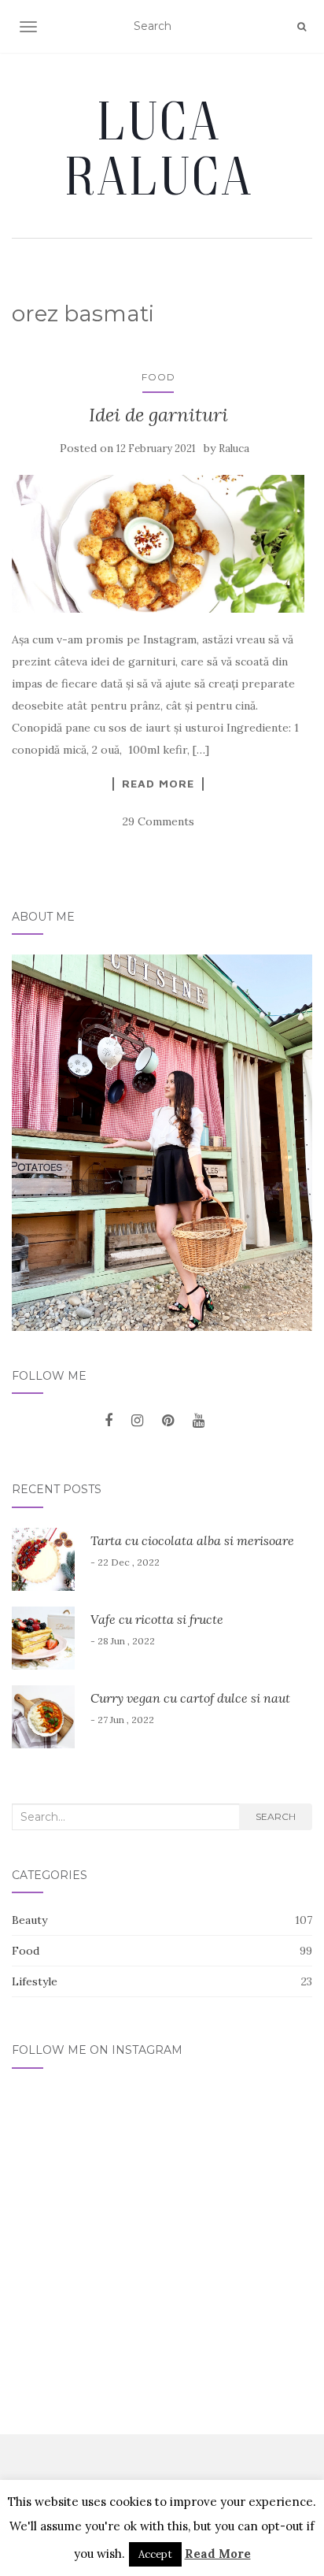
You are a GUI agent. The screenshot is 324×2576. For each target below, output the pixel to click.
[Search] (302, 27)
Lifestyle (35, 1981)
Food (158, 377)
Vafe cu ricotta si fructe (157, 1619)
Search (276, 1816)
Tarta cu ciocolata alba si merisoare (192, 1540)
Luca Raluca (162, 147)
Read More (158, 784)
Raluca (234, 448)
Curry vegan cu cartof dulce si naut (190, 1698)
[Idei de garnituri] (158, 544)
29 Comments (158, 821)
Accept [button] (155, 2554)
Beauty (29, 1920)
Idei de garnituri (158, 415)
